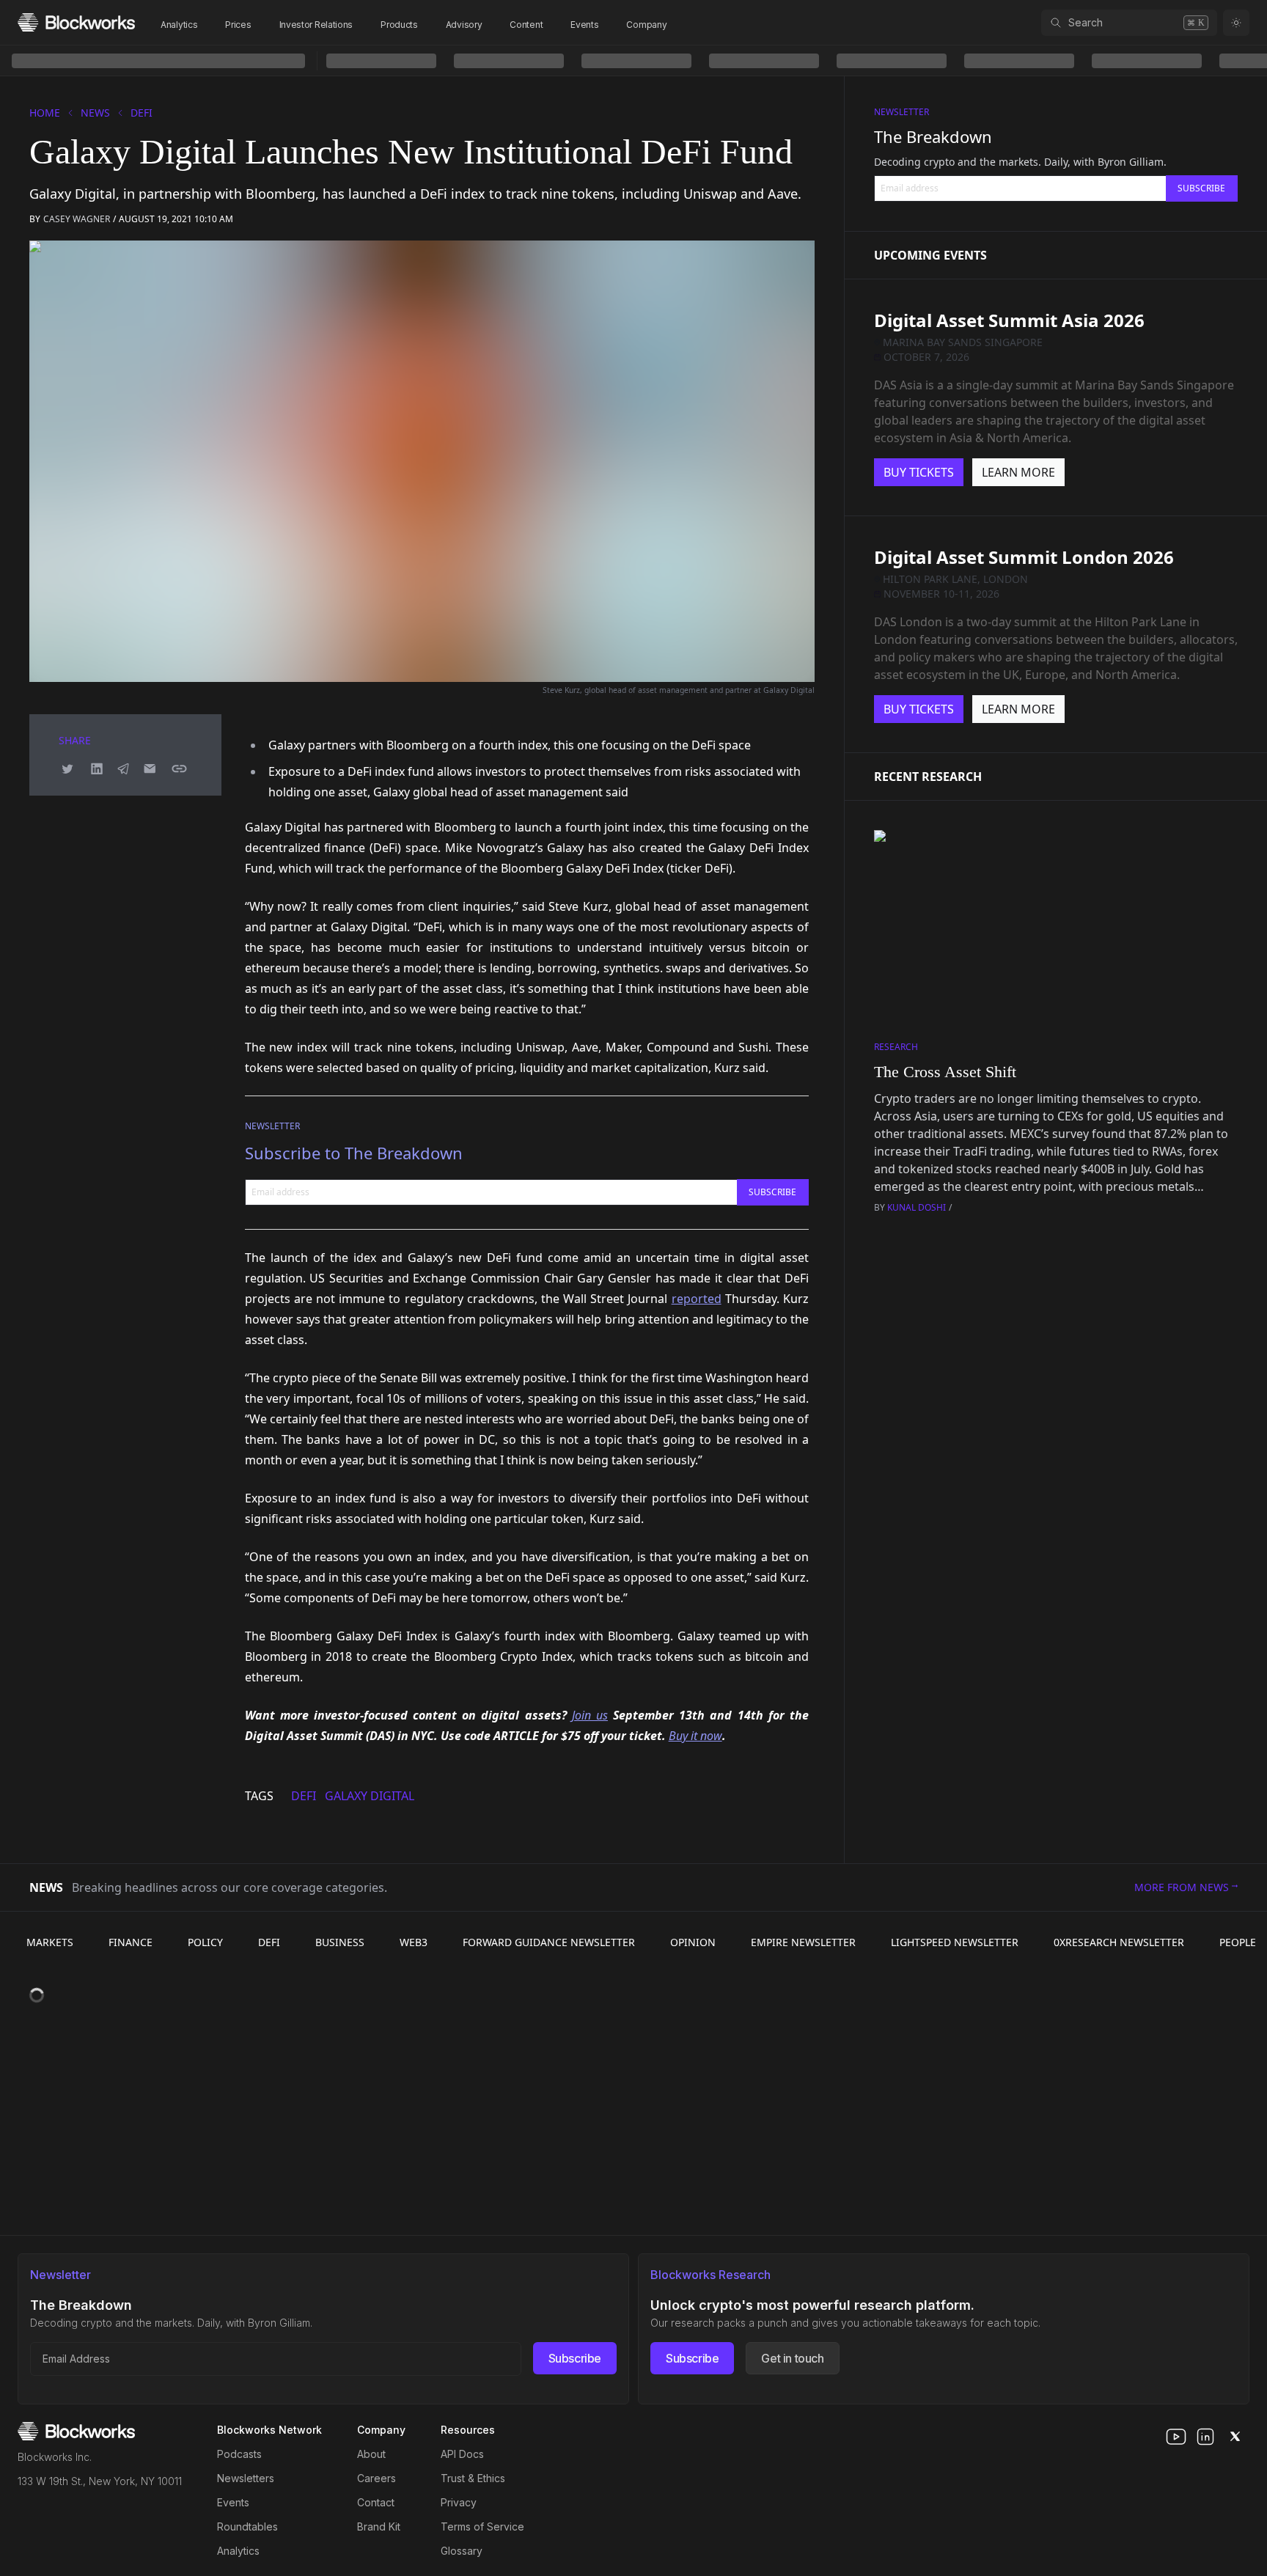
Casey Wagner (77, 219)
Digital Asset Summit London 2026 (1024, 557)
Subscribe (575, 2358)
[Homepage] (76, 22)
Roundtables (247, 2527)
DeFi (142, 113)
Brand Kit (379, 2527)
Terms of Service (482, 2527)
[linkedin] (1205, 2437)
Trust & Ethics (473, 2478)
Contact (376, 2502)
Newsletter (272, 1126)
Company (646, 25)
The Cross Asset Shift (945, 1072)
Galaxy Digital (370, 1796)
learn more (1018, 472)
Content (526, 25)
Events (584, 25)
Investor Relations (316, 25)
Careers (377, 2478)
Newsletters (246, 2478)
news (95, 113)
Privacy (459, 2502)
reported (697, 1299)
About (371, 2454)
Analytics (179, 25)
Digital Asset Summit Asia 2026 (1009, 320)
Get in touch (792, 2358)
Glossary (462, 2551)
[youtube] (1176, 2437)
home (45, 113)
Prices (238, 25)
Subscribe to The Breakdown (354, 1153)
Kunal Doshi (917, 1207)
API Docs (462, 2454)
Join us (590, 1715)
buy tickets (919, 472)
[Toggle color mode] (1236, 23)
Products (399, 25)
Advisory (464, 25)
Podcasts (239, 2454)
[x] (1235, 2437)
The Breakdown (933, 136)
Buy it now (695, 1736)
